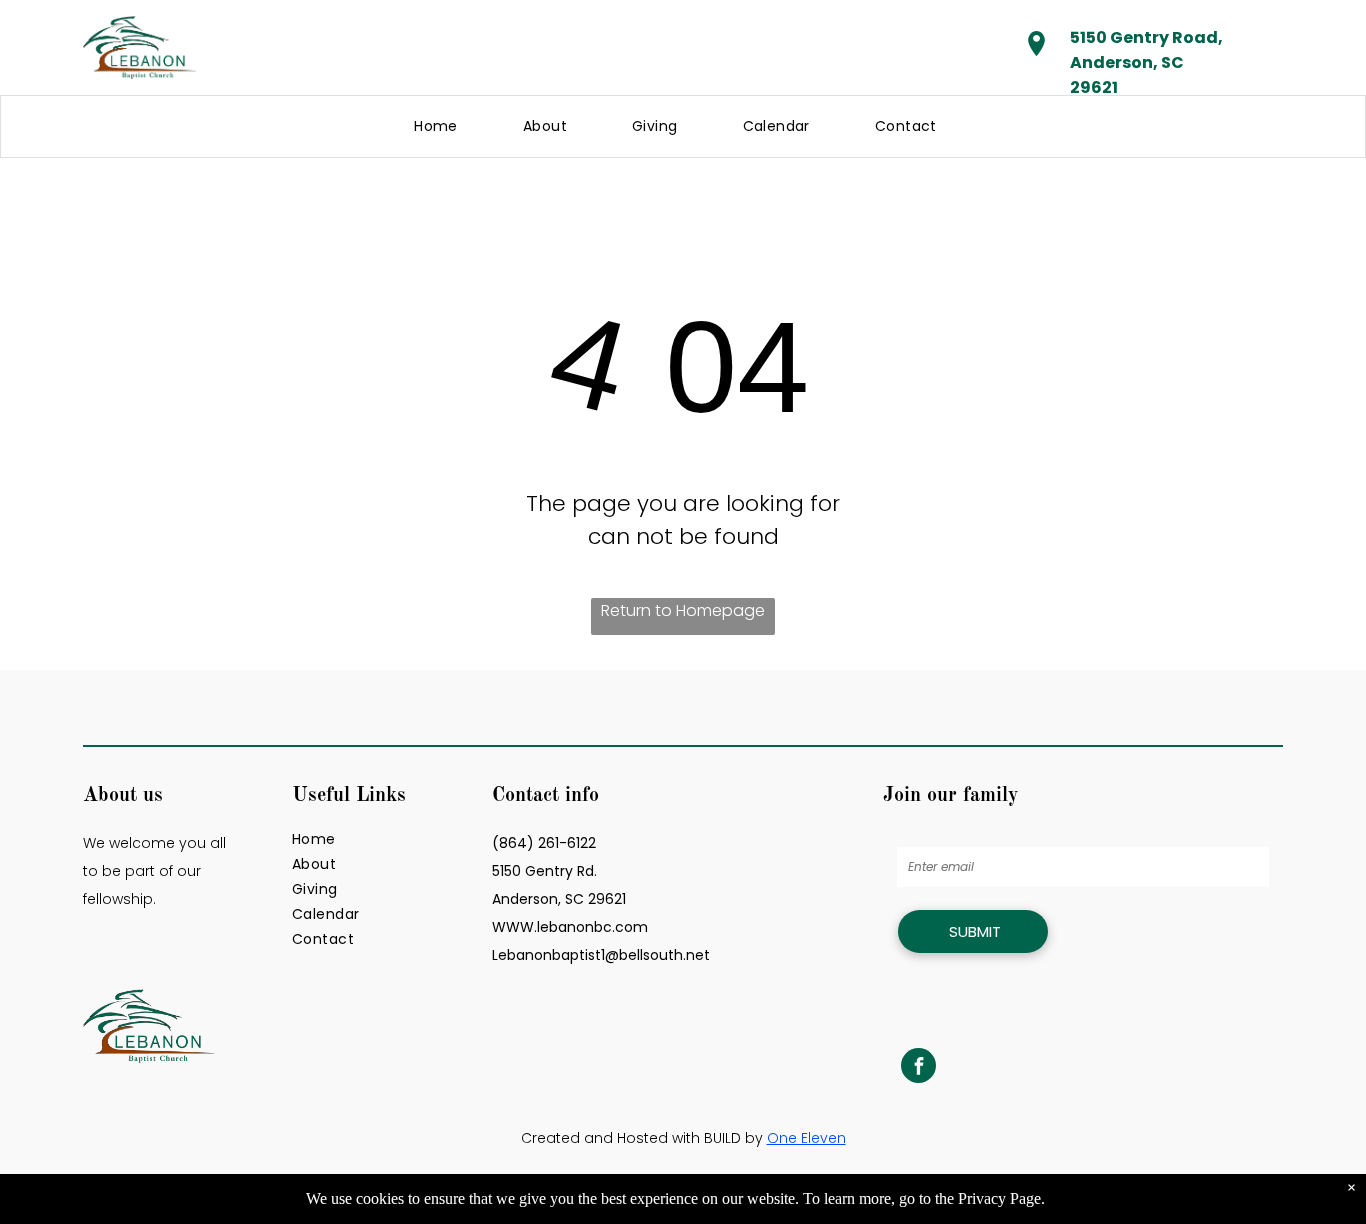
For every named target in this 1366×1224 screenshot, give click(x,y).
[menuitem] (443, 126)
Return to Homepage (683, 610)
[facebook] (918, 1068)
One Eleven (806, 1138)
